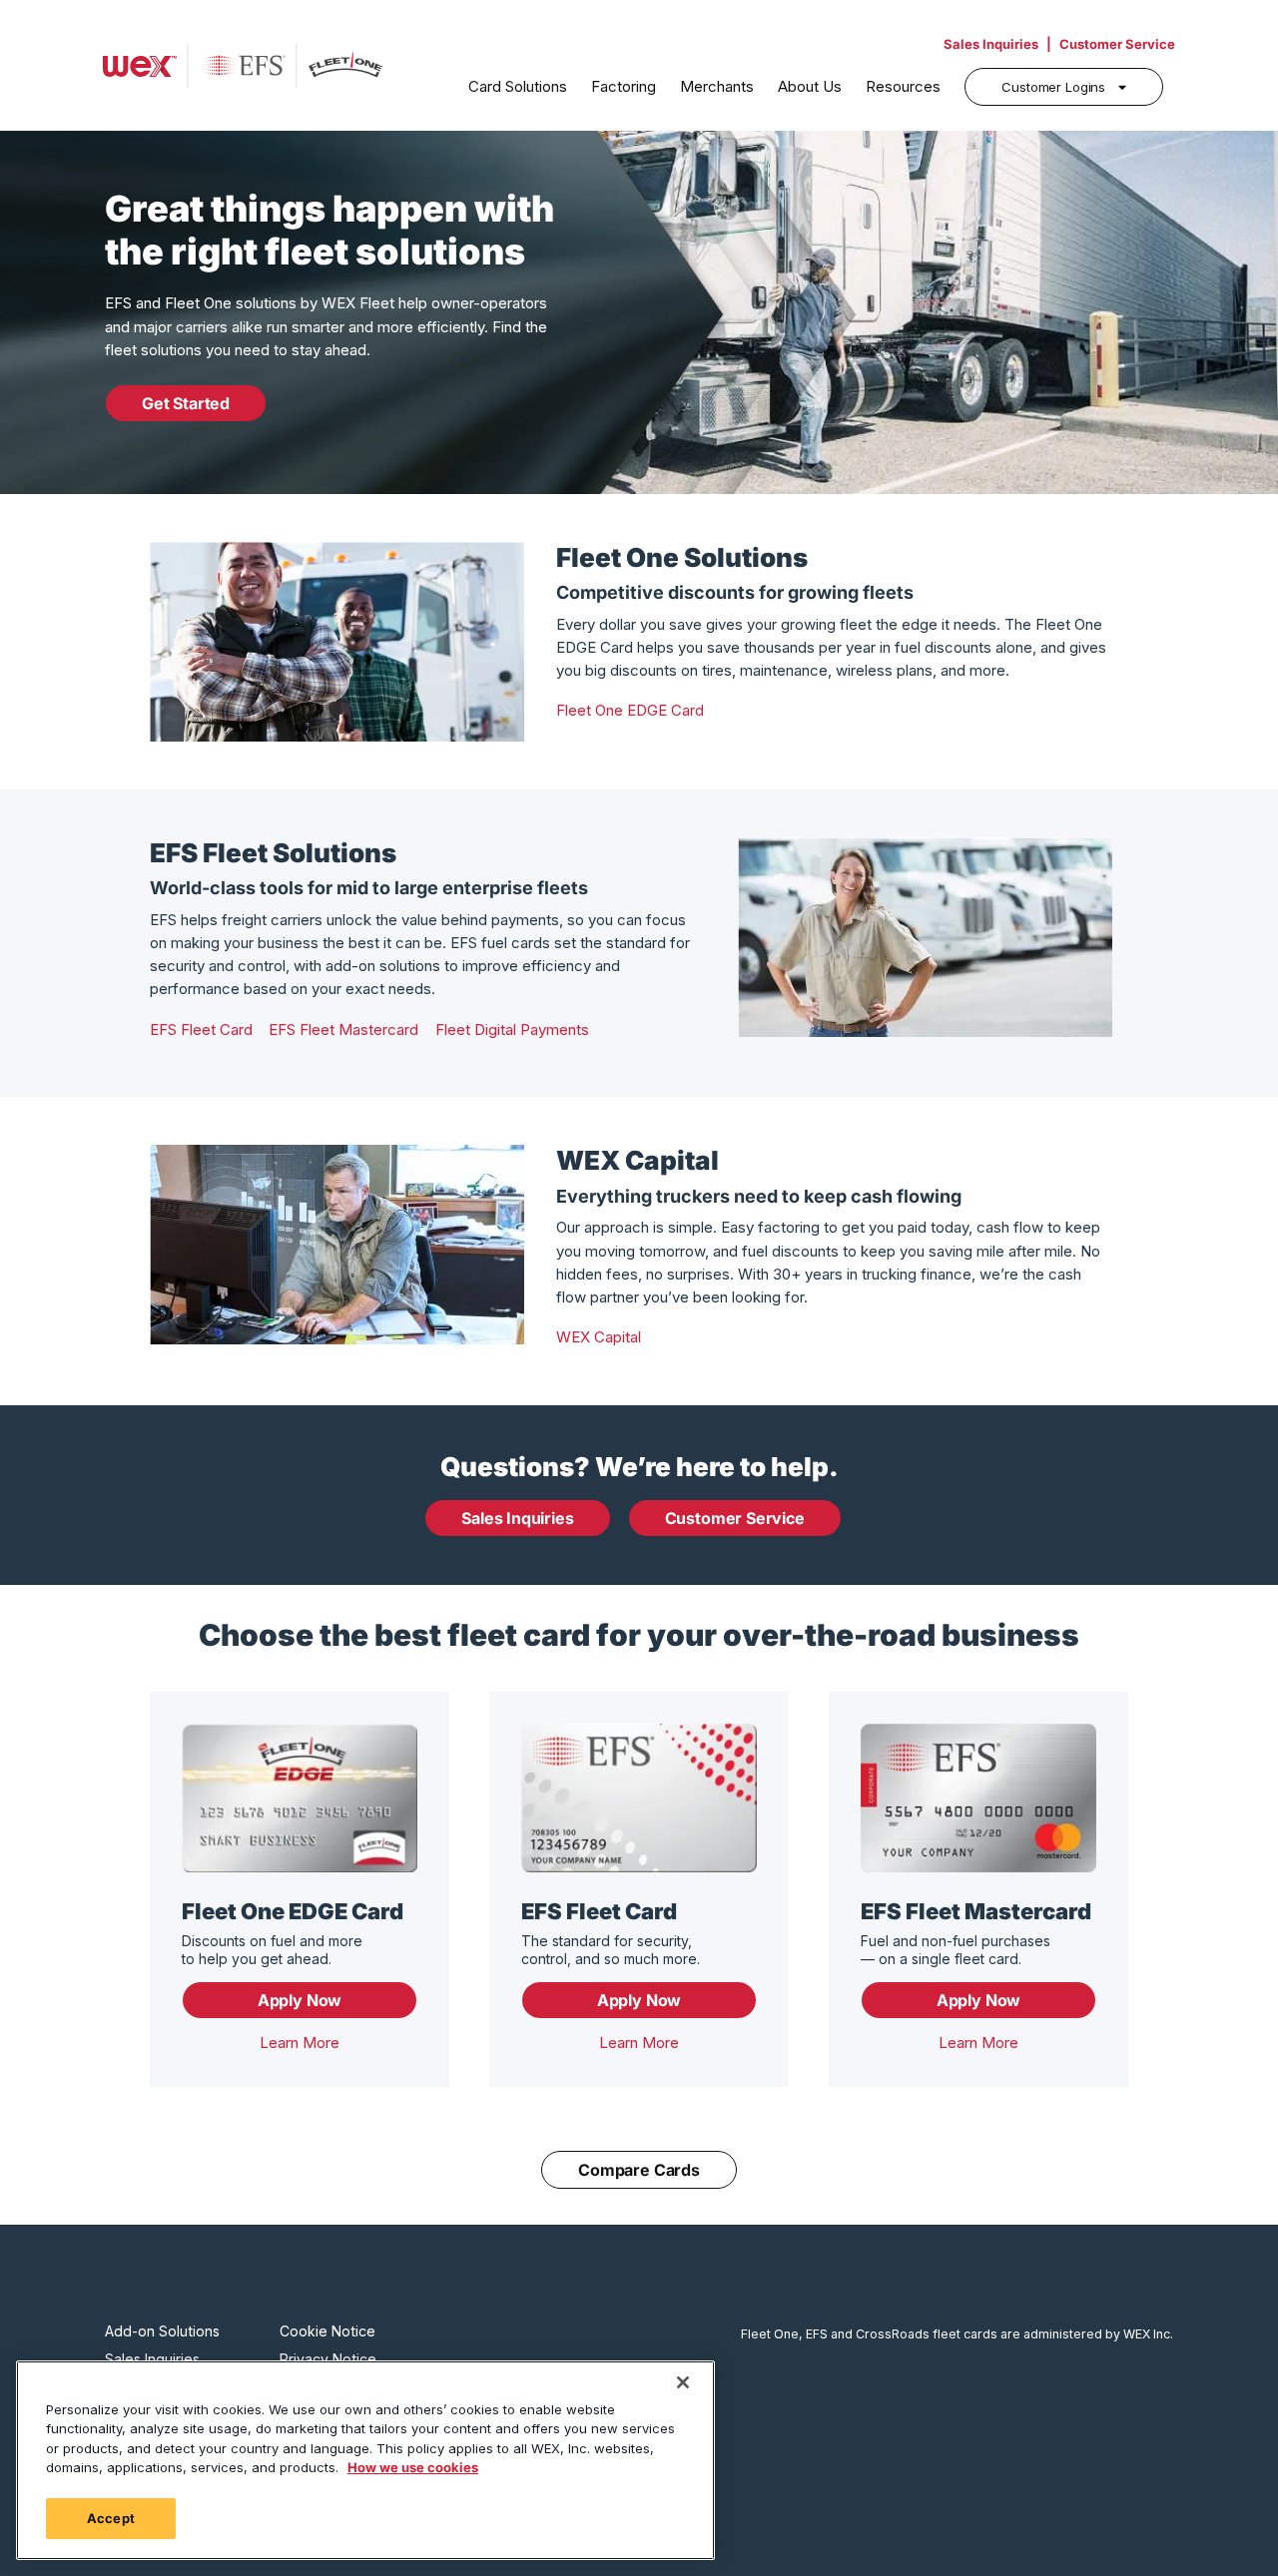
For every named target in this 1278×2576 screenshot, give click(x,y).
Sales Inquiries (991, 44)
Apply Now (300, 2000)
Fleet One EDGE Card (630, 710)
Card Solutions (518, 86)
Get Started (186, 403)
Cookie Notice (327, 2331)
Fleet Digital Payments (512, 1030)
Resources (903, 86)
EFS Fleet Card (201, 1030)
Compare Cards (639, 2170)
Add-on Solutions (162, 2331)
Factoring (624, 86)
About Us (810, 86)
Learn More (300, 2043)
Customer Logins (1053, 87)
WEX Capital (599, 1337)
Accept (111, 2518)
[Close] (683, 2382)
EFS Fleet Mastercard (343, 1030)
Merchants (717, 86)
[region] (365, 2460)
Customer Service (1117, 44)
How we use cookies (413, 2468)
